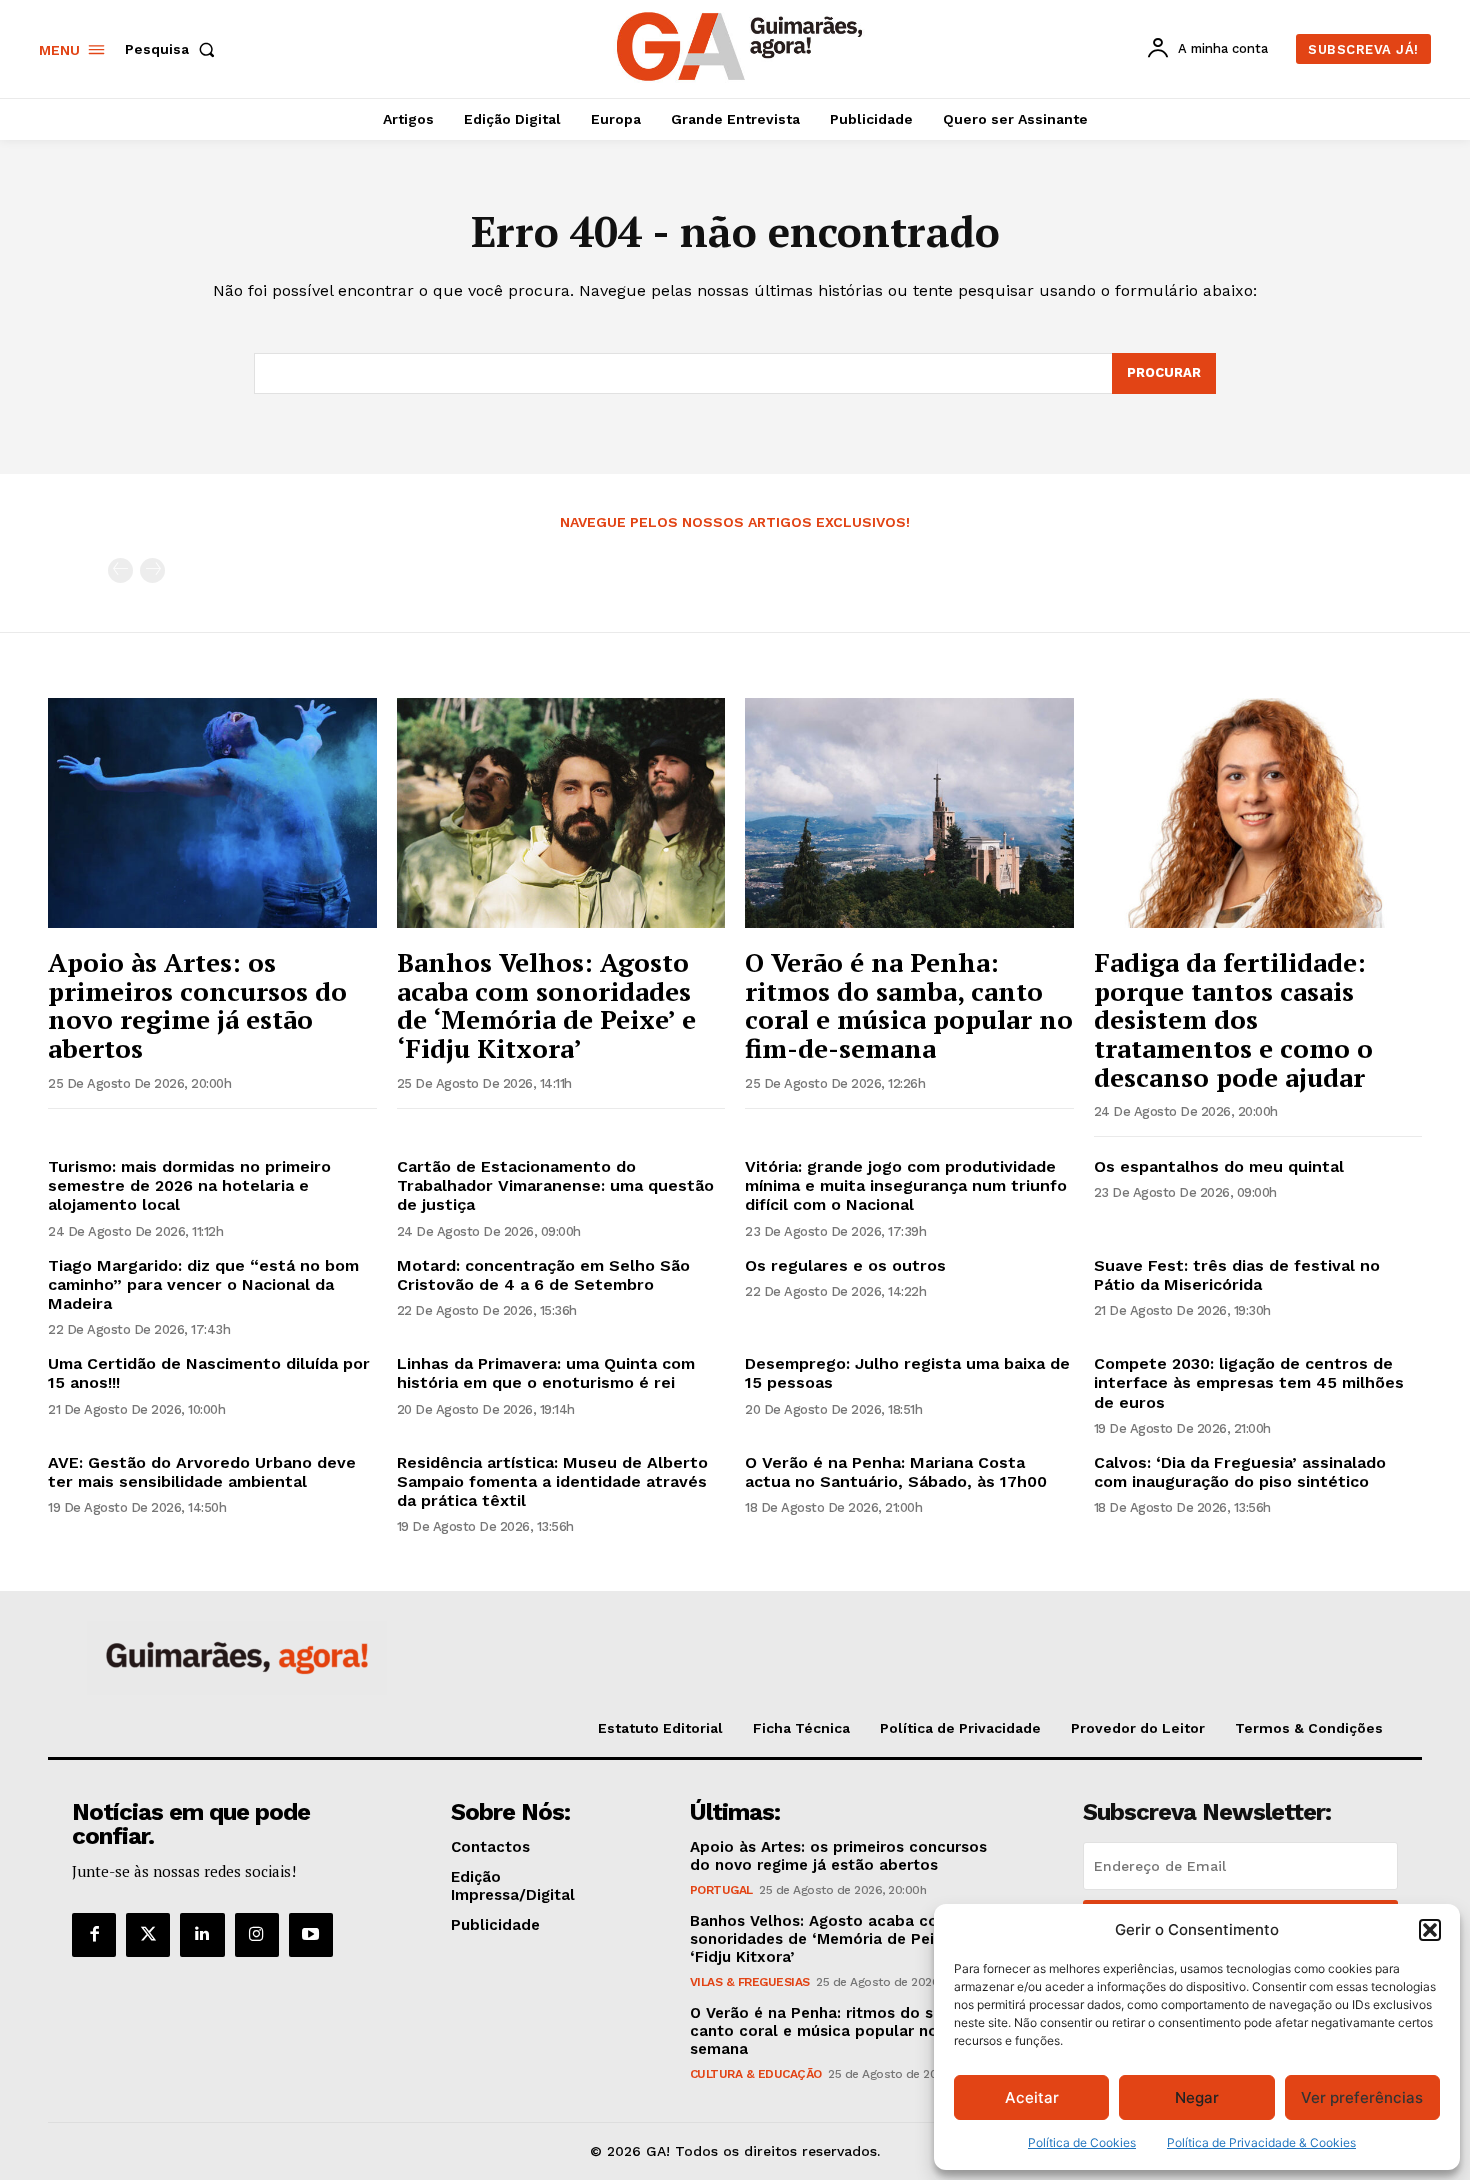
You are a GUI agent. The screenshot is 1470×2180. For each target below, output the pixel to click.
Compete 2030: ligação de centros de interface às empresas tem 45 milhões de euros (1249, 1382)
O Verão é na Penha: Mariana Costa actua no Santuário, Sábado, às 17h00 (896, 1472)
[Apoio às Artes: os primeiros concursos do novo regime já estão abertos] (212, 813)
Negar (1197, 2097)
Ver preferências (1362, 2097)
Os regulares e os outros (845, 1265)
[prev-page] (120, 570)
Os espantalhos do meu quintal (1219, 1166)
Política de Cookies (1082, 2142)
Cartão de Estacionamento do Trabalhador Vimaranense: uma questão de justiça (555, 1185)
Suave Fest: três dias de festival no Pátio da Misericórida (1237, 1275)
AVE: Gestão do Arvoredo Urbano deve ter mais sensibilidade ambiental (202, 1472)
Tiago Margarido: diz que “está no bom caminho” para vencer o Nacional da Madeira (203, 1284)
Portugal (721, 1890)
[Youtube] (311, 1935)
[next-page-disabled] (152, 570)
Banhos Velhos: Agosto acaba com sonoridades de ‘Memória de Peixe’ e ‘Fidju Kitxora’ (546, 1005)
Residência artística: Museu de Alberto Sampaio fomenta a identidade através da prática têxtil (552, 1481)
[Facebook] (94, 1935)
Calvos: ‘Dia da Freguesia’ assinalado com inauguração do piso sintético (1240, 1472)
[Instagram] (257, 1935)
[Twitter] (148, 1935)
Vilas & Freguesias (750, 1982)
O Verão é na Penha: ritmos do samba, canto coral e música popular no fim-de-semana (909, 1005)
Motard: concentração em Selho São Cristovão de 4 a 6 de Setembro (543, 1275)
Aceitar (1032, 2097)
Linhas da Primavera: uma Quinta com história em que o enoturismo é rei (546, 1373)
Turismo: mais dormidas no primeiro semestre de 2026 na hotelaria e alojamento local (189, 1185)
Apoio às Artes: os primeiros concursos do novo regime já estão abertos (197, 1005)
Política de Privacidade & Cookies (1261, 2142)
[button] (1430, 1930)
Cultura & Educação (756, 2074)
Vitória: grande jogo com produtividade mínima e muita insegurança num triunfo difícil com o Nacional (906, 1185)
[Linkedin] (202, 1935)
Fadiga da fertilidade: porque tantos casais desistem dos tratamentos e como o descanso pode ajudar (1233, 1019)
